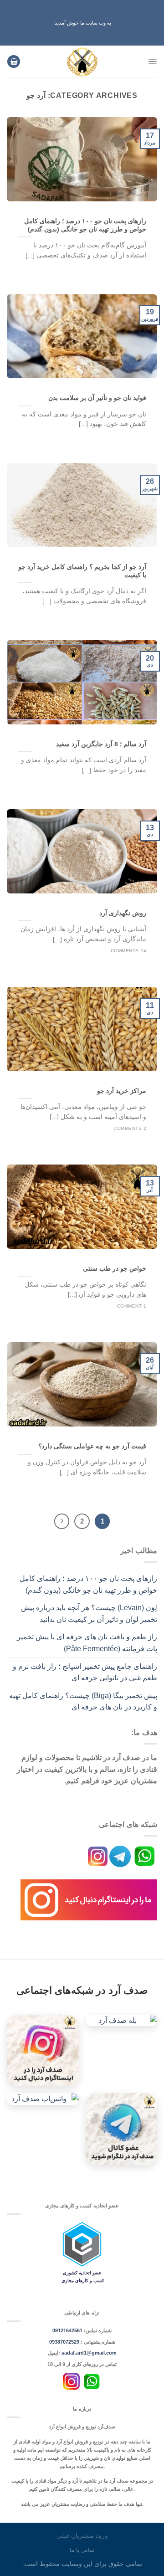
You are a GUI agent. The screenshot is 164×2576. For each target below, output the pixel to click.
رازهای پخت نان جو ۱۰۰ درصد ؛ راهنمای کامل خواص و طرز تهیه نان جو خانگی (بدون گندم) (88, 1584)
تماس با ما (82, 2550)
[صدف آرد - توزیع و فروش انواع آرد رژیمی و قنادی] (82, 62)
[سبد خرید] (14, 62)
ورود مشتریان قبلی (82, 2535)
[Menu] (152, 62)
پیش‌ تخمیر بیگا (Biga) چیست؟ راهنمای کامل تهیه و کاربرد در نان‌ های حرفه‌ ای (83, 1701)
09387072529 (65, 2342)
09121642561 (67, 2330)
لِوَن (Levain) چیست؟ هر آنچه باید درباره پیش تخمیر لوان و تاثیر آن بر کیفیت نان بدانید (89, 1614)
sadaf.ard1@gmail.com (89, 2353)
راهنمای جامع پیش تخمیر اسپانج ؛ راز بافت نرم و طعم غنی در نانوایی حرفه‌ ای (85, 1672)
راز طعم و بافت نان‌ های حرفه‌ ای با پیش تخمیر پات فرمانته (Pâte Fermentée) (87, 1643)
